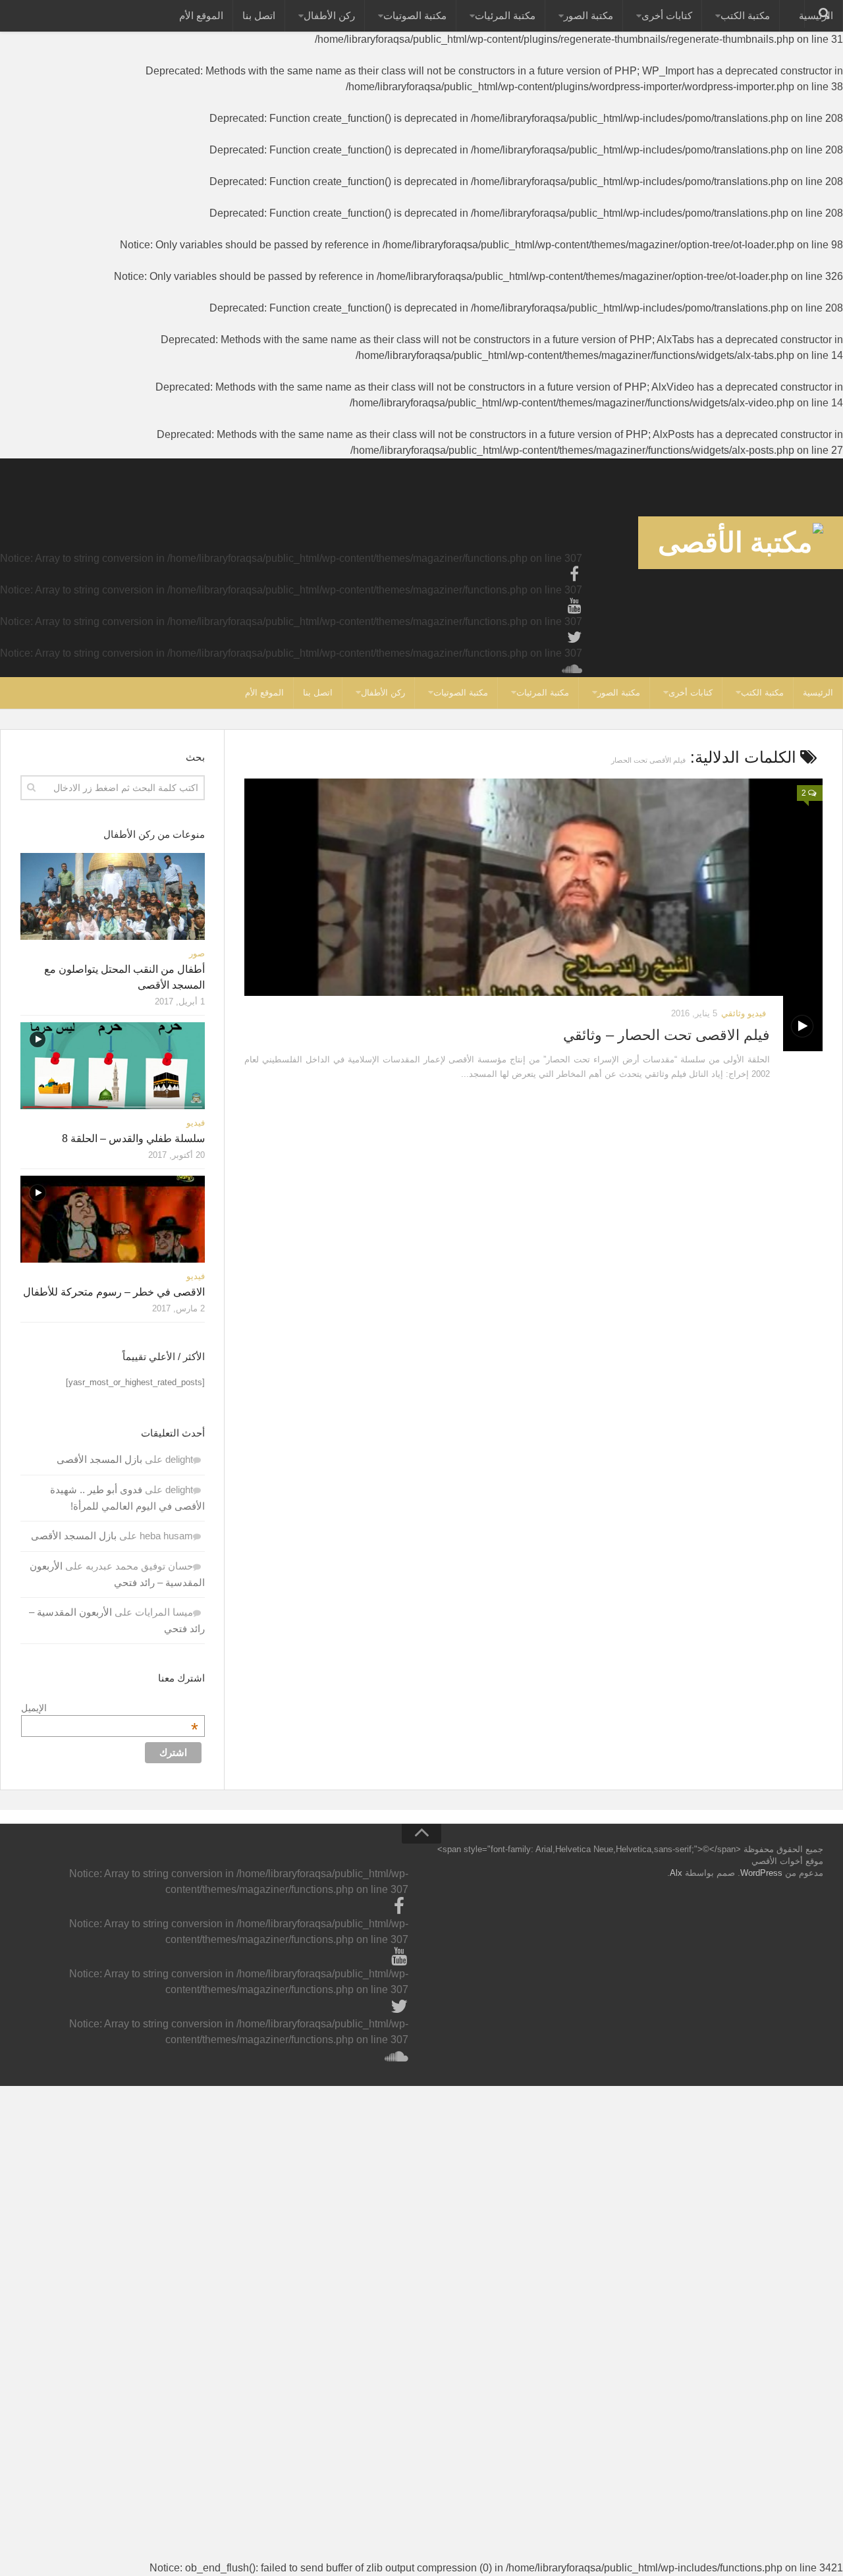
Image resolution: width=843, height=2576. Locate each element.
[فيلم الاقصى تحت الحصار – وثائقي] (533, 915)
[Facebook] (574, 574)
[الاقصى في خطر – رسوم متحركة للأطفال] (113, 1219)
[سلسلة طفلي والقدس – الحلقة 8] (113, 1066)
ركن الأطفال (329, 15)
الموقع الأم (201, 15)
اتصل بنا (259, 15)
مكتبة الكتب (745, 15)
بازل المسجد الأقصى (99, 1459)
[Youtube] (574, 606)
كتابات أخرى (667, 15)
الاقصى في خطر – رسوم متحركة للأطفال (114, 1292)
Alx (676, 1873)
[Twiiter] (574, 638)
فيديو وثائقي (744, 1013)
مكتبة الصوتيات (415, 15)
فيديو (196, 1123)
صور (197, 953)
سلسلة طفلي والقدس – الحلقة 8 (133, 1138)
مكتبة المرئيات (505, 15)
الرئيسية (818, 693)
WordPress (761, 1873)
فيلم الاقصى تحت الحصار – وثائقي (666, 1035)
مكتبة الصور (588, 15)
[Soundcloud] (574, 669)
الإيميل (110, 1708)
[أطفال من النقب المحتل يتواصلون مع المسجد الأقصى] (113, 896)
